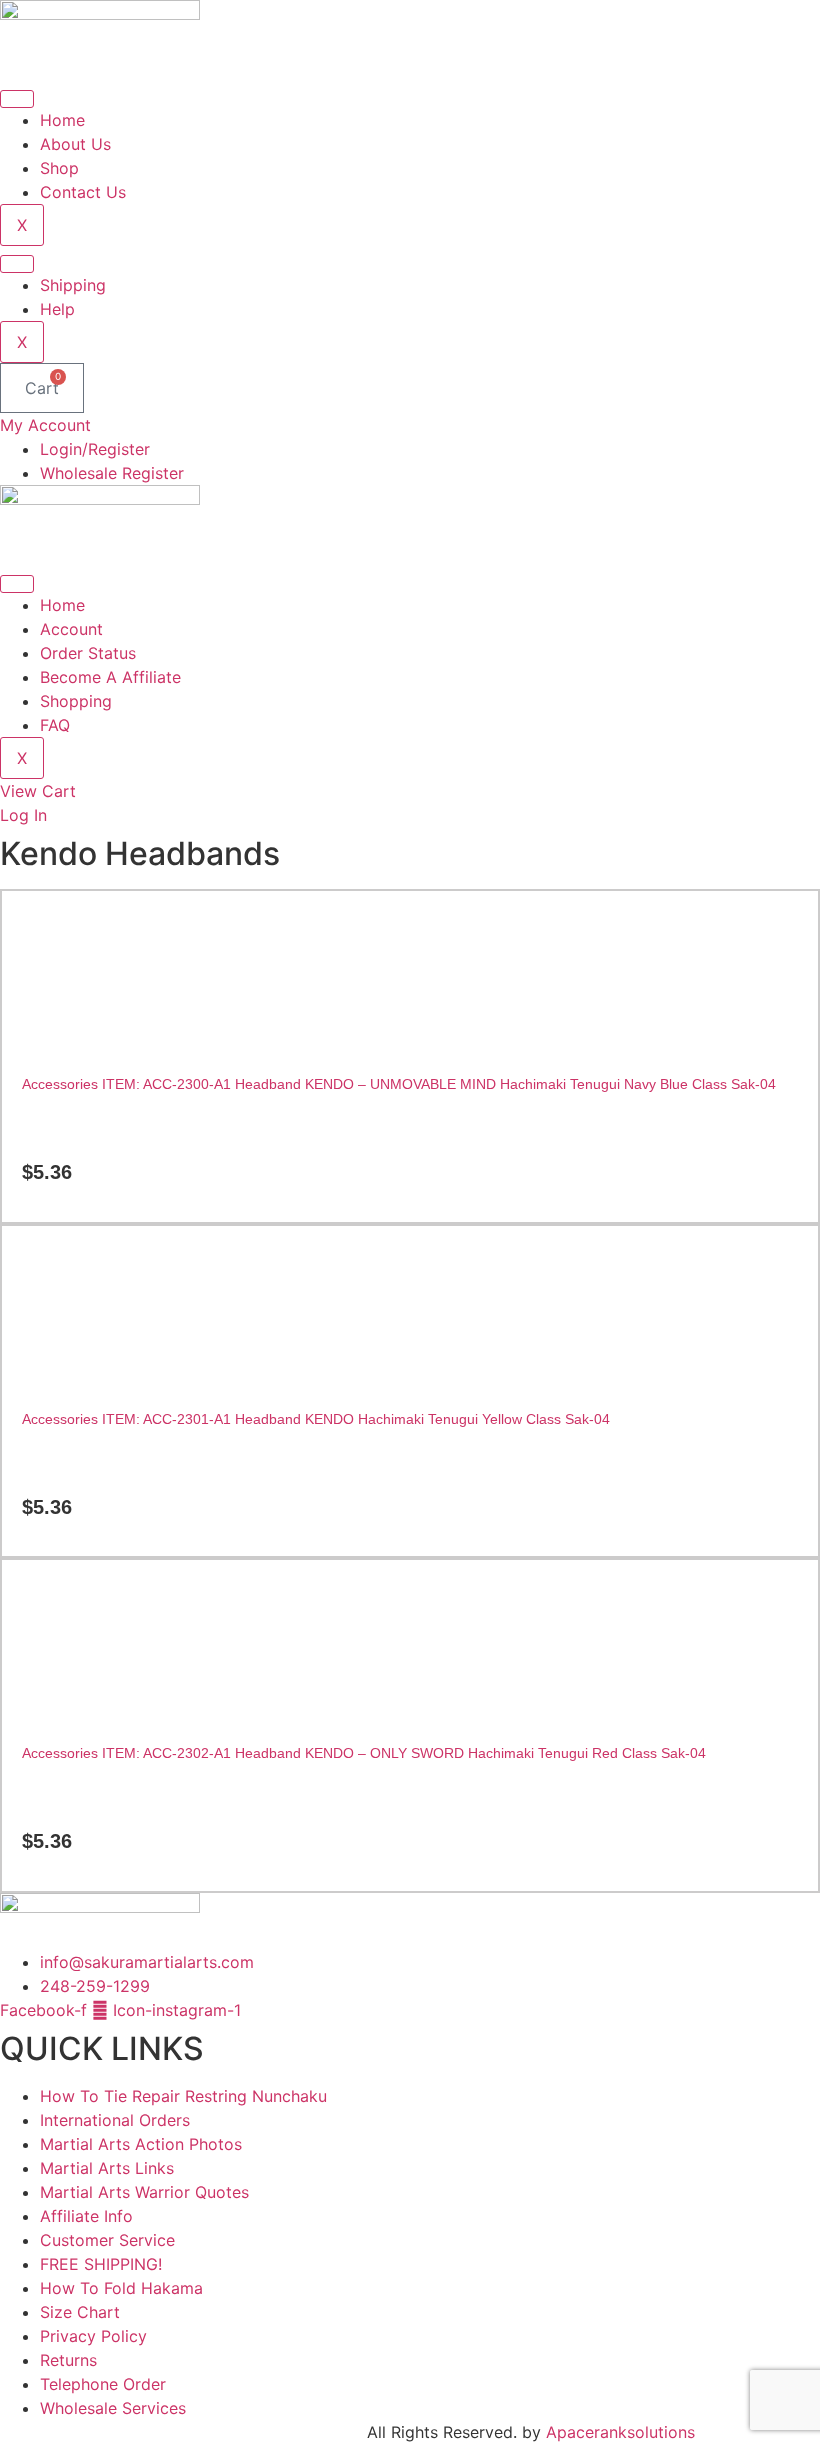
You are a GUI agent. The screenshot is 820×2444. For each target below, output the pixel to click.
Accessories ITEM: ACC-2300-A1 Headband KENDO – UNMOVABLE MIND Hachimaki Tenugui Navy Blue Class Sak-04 (399, 1084)
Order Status (88, 653)
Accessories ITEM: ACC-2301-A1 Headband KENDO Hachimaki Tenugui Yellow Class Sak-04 (316, 1419)
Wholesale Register (112, 473)
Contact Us (83, 192)
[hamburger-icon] (17, 99)
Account (71, 629)
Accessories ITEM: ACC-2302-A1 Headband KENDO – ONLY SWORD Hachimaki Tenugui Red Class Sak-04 (364, 1753)
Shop (59, 168)
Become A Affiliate (110, 677)
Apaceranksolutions (620, 2432)
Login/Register (95, 449)
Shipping (73, 285)
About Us (75, 144)
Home (62, 120)
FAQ (55, 725)
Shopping (76, 701)
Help (57, 309)
